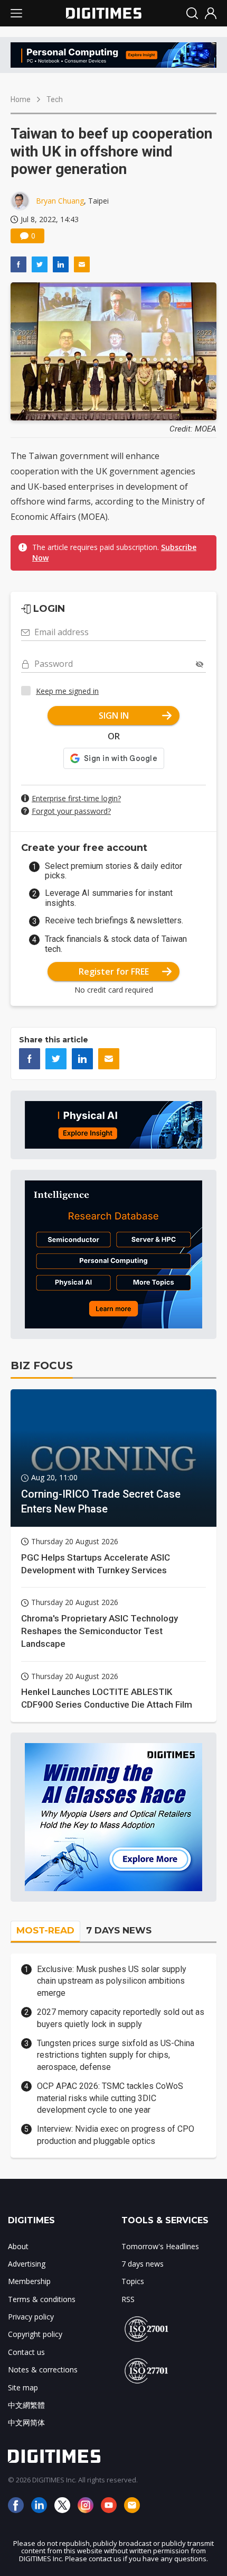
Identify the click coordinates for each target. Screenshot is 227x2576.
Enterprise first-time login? (76, 798)
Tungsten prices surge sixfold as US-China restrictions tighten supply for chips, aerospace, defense (116, 2055)
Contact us (26, 2352)
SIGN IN (114, 716)
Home (21, 99)
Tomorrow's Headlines (160, 2246)
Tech (55, 99)
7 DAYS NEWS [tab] (119, 1930)
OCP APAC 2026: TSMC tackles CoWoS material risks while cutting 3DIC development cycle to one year (110, 2098)
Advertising (27, 2264)
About (18, 2246)
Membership (29, 2281)
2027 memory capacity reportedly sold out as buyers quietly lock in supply (121, 2018)
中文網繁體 (26, 2405)
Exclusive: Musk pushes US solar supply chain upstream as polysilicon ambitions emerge (112, 1981)
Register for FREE (114, 971)
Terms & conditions (42, 2299)
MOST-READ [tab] (45, 1930)
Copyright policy (35, 2334)
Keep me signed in (67, 691)
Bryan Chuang (60, 201)
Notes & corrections (43, 2369)
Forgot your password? (71, 811)
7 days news (143, 2264)
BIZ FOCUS (42, 1365)
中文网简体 (26, 2422)
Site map (23, 2387)
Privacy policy (31, 2317)
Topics (133, 2281)
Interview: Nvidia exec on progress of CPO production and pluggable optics (116, 2135)
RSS (128, 2299)
